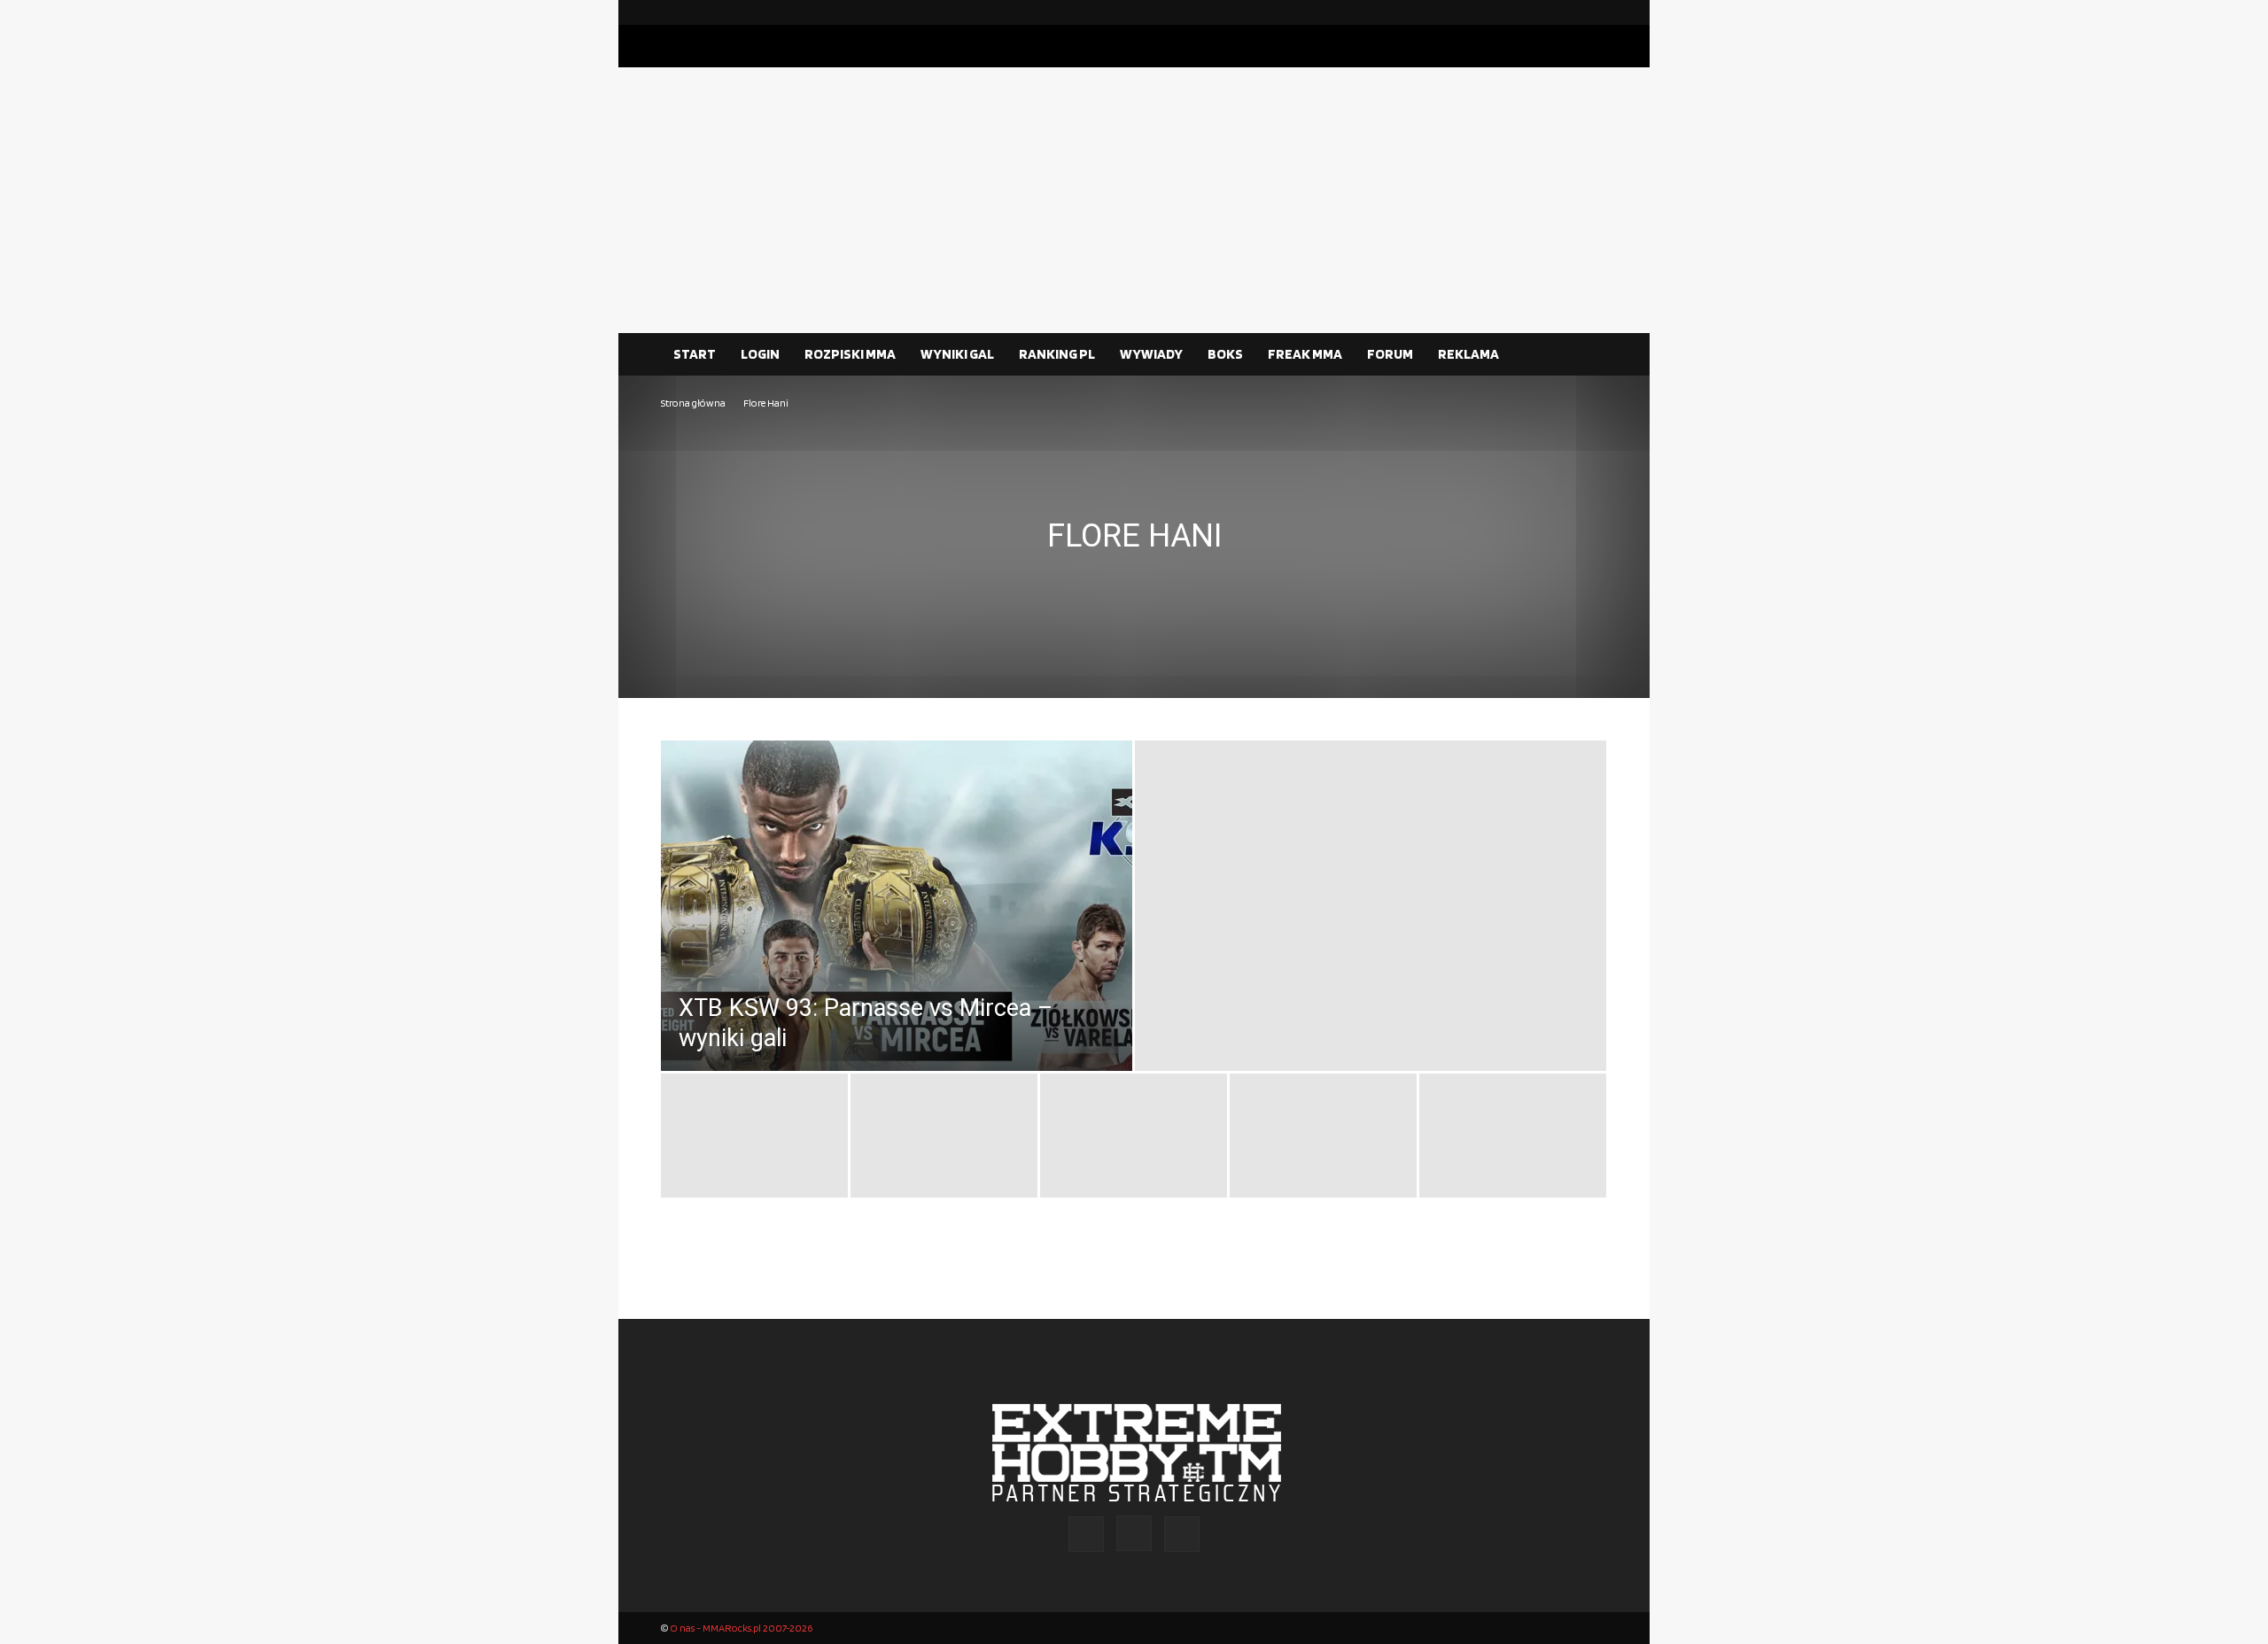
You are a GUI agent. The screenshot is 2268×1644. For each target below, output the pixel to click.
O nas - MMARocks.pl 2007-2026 (741, 1628)
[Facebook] (1537, 12)
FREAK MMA (1305, 354)
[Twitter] (1594, 12)
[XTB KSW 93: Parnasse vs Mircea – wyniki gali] (897, 945)
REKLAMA (1468, 354)
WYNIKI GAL (957, 354)
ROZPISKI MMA (850, 354)
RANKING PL (1057, 354)
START (695, 354)
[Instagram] (1565, 12)
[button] (1586, 355)
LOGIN (760, 354)
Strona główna (693, 403)
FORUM (1390, 354)
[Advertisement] (1134, 200)
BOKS (1225, 354)
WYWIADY (1151, 354)
